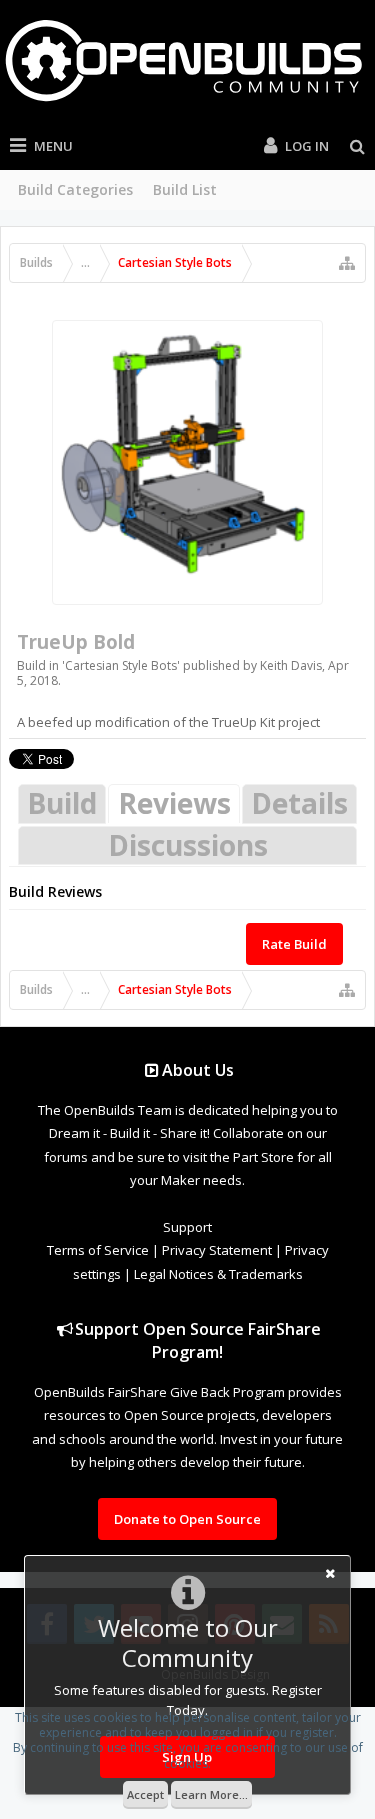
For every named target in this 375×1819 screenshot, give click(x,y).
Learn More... (211, 1794)
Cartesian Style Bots (121, 665)
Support (187, 1227)
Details (299, 803)
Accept (145, 1794)
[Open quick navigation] (347, 263)
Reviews (174, 803)
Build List (185, 189)
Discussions (188, 845)
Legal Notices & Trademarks (218, 1274)
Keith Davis (291, 665)
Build (62, 803)
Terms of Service (98, 1250)
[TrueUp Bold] (187, 462)
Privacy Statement (217, 1250)
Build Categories (75, 189)
